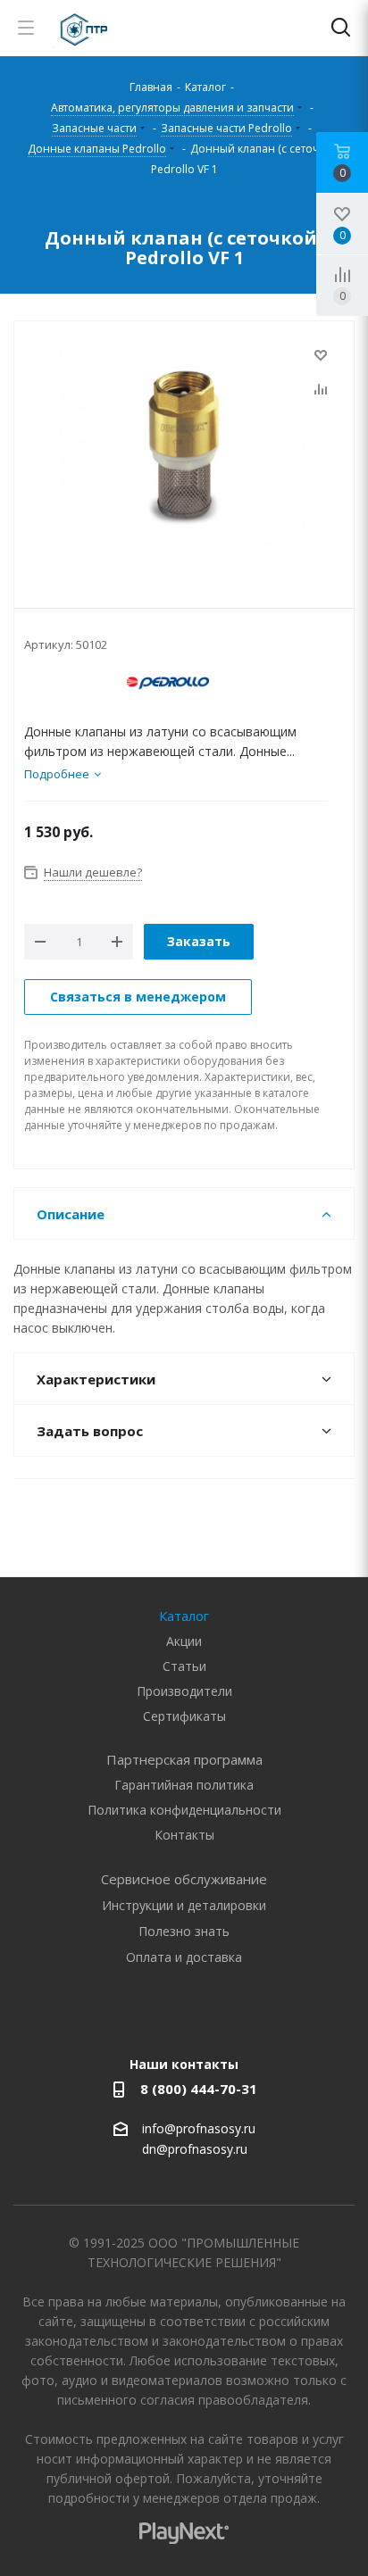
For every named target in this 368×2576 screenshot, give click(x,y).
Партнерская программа (184, 1759)
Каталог (184, 1616)
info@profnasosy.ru (199, 2128)
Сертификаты (184, 1716)
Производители (184, 1691)
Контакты (184, 1835)
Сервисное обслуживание (184, 1879)
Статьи (184, 1666)
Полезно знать (184, 1931)
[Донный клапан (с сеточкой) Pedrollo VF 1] (184, 451)
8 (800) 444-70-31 (199, 2089)
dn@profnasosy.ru (195, 2150)
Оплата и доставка (184, 1957)
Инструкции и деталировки (184, 1905)
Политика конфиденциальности (184, 1810)
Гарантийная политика (184, 1785)
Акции (184, 1641)
